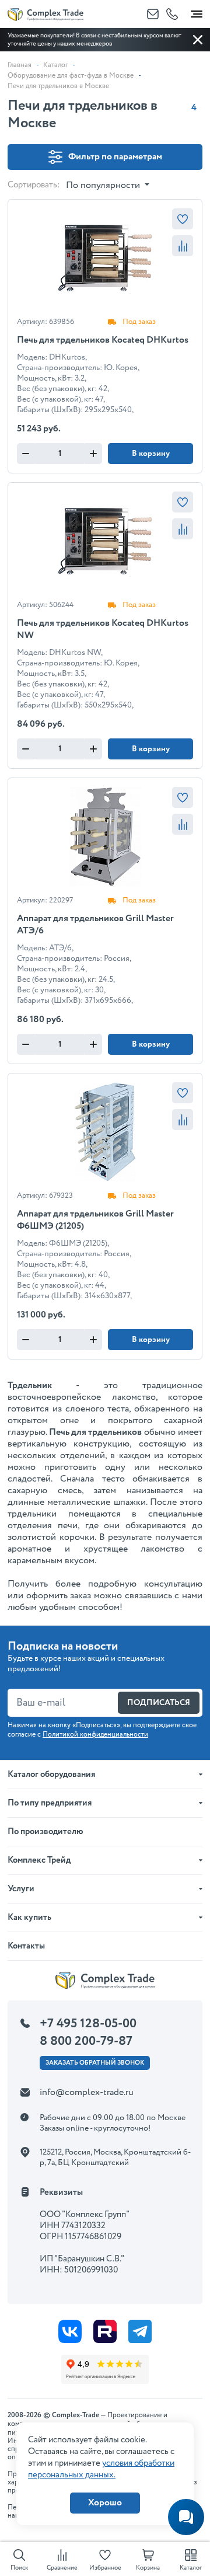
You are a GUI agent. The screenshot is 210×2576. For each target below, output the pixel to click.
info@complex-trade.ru (87, 2092)
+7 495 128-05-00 (88, 2024)
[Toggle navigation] (197, 12)
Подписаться (159, 1703)
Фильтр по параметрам (115, 157)
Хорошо (105, 2503)
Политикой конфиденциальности (95, 1735)
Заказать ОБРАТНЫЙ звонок (95, 2063)
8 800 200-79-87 (86, 2041)
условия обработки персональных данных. (101, 2469)
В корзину (151, 454)
